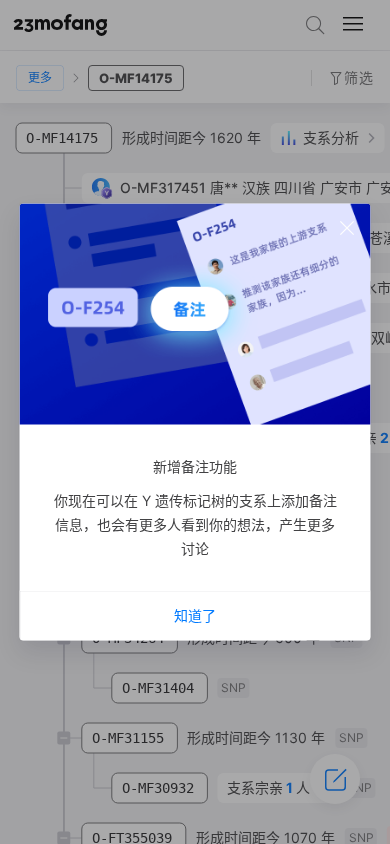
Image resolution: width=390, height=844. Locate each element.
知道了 (195, 615)
